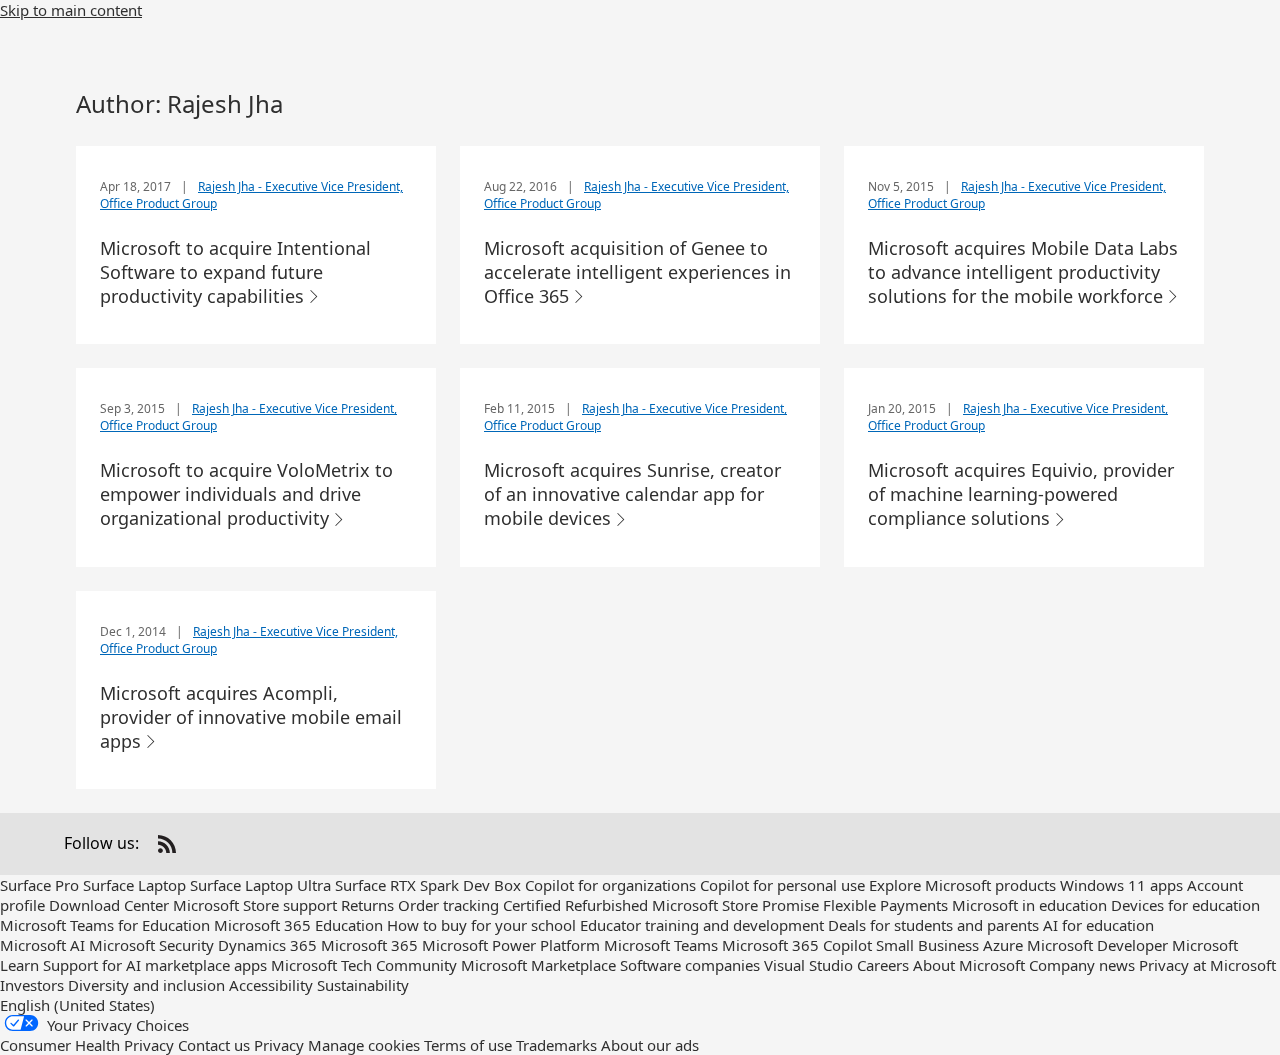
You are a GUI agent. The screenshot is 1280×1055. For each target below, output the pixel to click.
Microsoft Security (151, 945)
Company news (1082, 965)
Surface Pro (39, 885)
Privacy (279, 1045)
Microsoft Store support (255, 905)
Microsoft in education (1029, 905)
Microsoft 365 (369, 945)
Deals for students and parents (933, 925)
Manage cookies (364, 1045)
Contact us (214, 1045)
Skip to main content (71, 10)
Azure (1003, 945)
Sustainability (363, 985)
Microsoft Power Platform (511, 945)
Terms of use (468, 1045)
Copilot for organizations (610, 885)
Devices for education (1185, 905)
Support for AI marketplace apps (155, 965)
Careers (883, 965)
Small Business (927, 945)
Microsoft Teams (661, 945)
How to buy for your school (481, 925)
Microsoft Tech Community (364, 965)
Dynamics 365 (267, 945)
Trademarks (556, 1045)
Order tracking (448, 905)
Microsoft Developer (1097, 945)
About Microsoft (969, 965)
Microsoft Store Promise (735, 905)
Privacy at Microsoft (1207, 965)
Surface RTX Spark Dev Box (428, 885)
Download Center (109, 905)
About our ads (650, 1045)
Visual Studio (808, 965)
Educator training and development (702, 925)
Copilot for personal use (782, 885)
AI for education (1098, 925)
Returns (367, 905)
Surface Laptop (134, 885)
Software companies (690, 965)
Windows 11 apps (1121, 885)
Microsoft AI (42, 945)
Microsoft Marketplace (538, 965)
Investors (32, 985)
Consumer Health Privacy (87, 1045)
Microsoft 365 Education (298, 925)
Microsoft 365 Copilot (797, 945)
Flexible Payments (885, 905)
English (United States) (77, 1005)
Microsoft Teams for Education (105, 925)
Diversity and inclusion (146, 985)
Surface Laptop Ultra (260, 885)
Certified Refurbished (575, 905)
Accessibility (271, 985)
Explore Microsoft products (962, 885)
